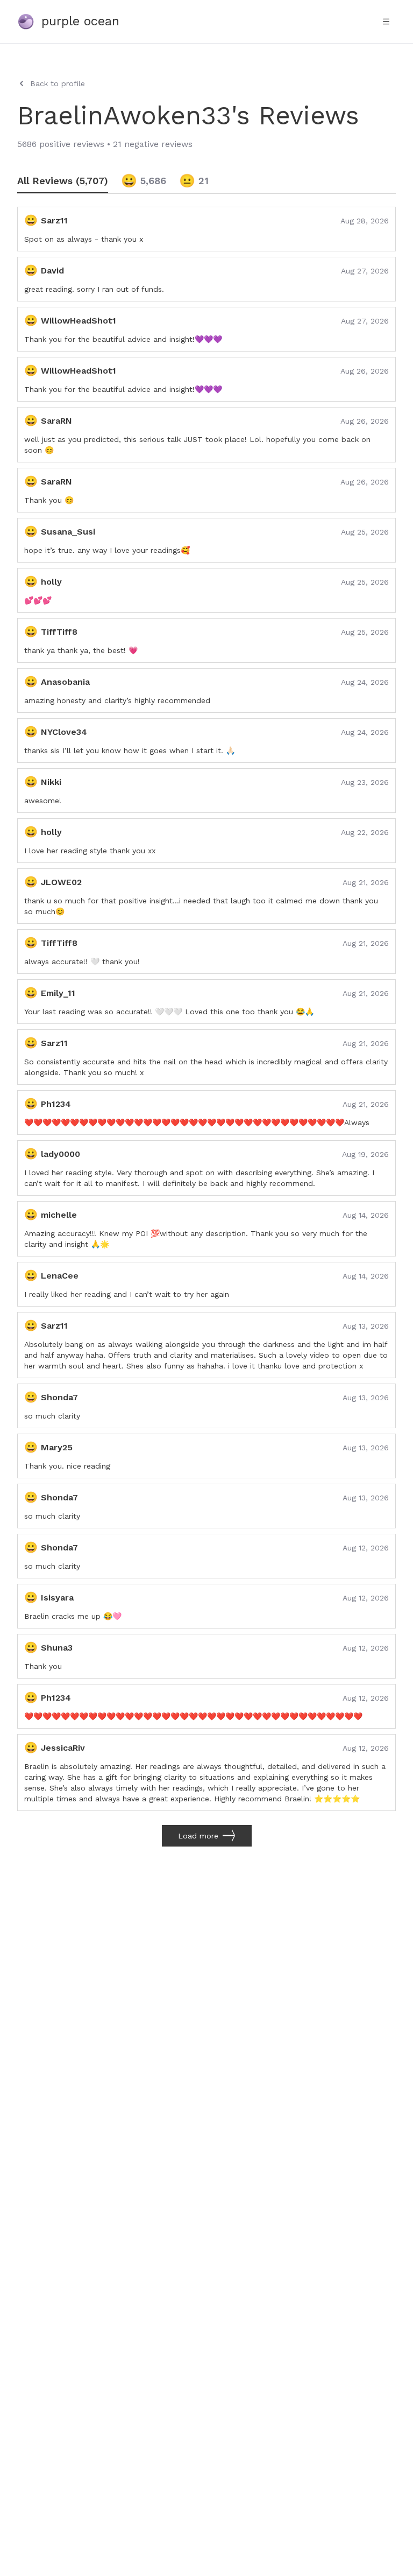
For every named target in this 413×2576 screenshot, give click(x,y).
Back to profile (58, 83)
